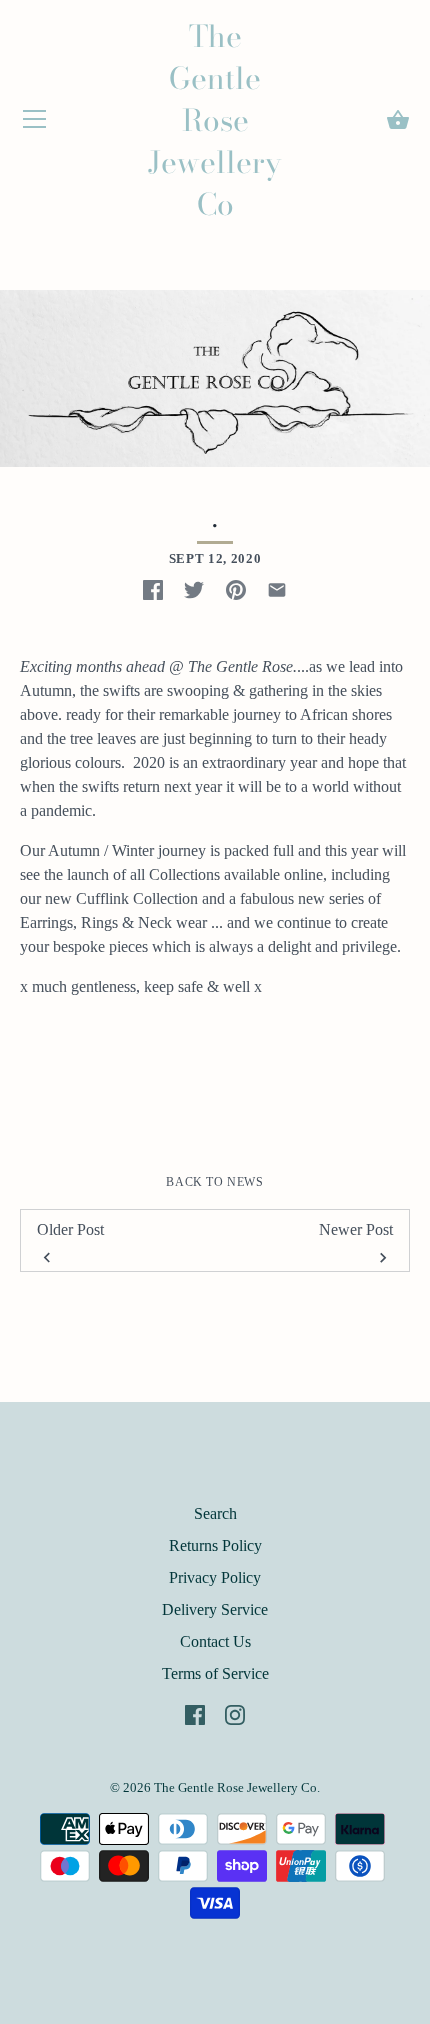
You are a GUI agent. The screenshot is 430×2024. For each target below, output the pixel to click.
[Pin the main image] (236, 590)
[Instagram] (235, 1713)
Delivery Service (215, 1609)
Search (215, 1513)
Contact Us (215, 1641)
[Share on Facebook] (153, 590)
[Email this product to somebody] (277, 590)
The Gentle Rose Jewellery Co (215, 120)
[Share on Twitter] (194, 590)
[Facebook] (195, 1713)
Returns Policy (215, 1545)
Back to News (214, 1182)
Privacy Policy (215, 1577)
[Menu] (35, 123)
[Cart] (398, 120)
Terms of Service (215, 1673)
